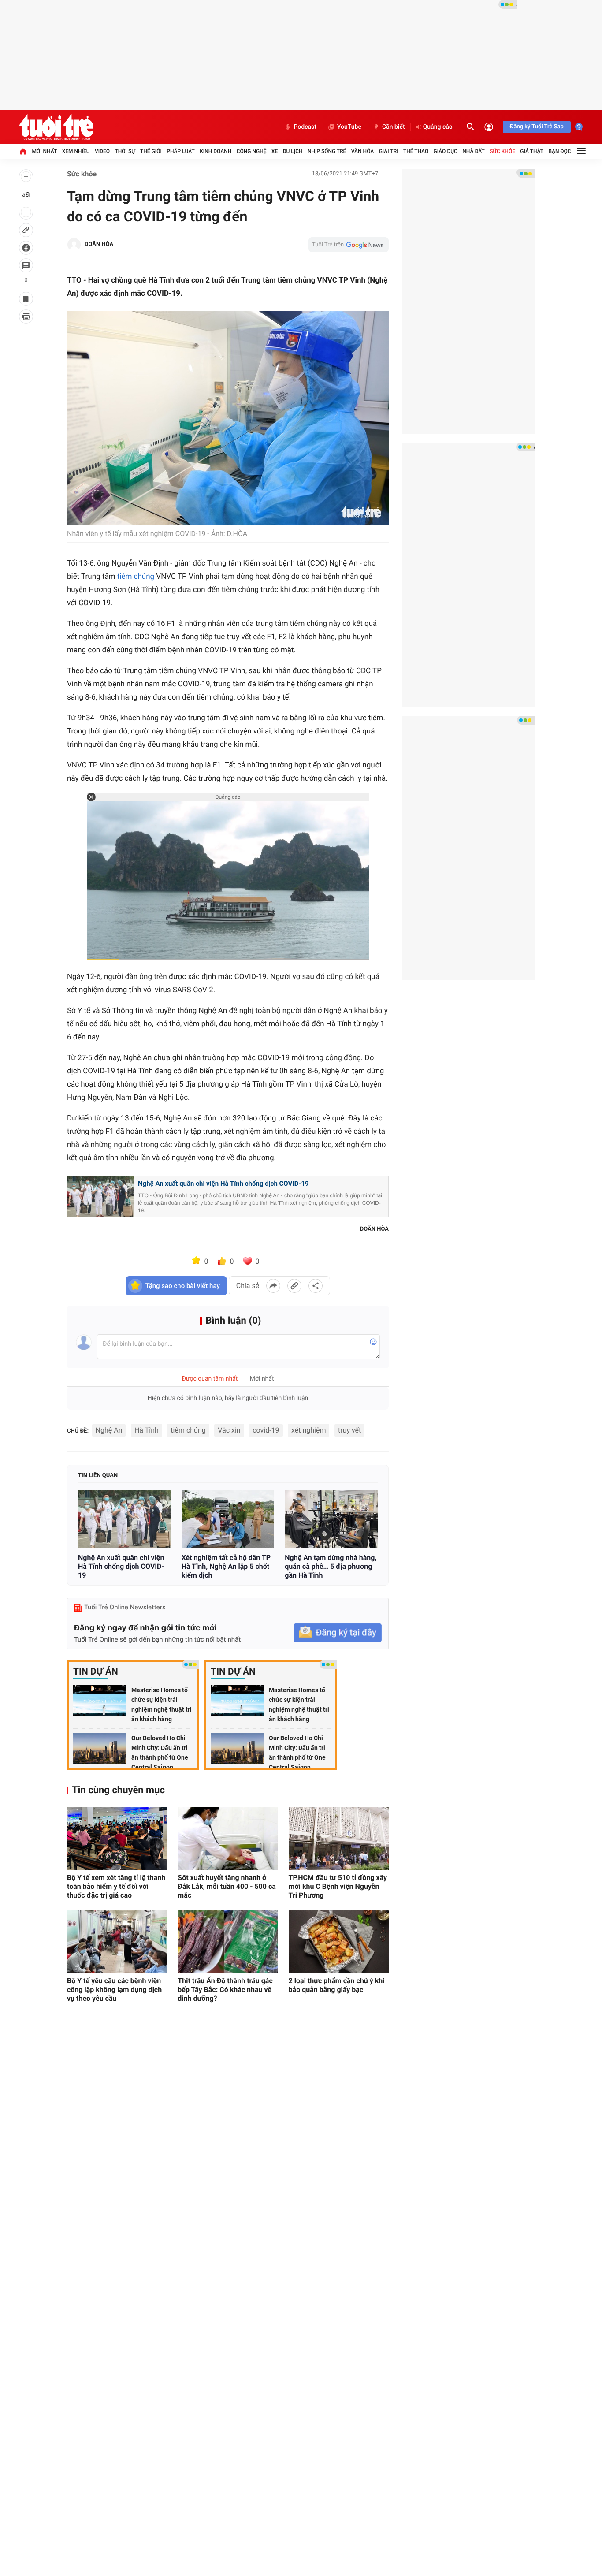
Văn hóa (363, 151)
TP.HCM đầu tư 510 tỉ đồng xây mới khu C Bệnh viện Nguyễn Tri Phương (338, 1886)
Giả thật (532, 151)
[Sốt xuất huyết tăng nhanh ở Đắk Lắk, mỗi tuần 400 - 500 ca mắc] (228, 1839)
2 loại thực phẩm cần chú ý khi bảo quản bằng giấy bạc (337, 1985)
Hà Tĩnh (147, 1430)
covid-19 (266, 1430)
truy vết (349, 1430)
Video (102, 151)
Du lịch (293, 151)
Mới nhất (44, 151)
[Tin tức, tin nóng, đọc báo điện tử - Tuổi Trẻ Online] (56, 127)
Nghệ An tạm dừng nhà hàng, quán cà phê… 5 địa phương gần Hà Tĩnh (331, 1566)
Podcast (305, 127)
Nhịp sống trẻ (327, 151)
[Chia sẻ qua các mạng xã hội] (316, 1286)
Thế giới (151, 151)
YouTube (349, 127)
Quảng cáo (438, 127)
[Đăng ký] (338, 1633)
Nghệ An (109, 1430)
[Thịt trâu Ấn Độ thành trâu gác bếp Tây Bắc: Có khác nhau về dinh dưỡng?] (228, 1942)
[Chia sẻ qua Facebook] (273, 1286)
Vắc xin (229, 1430)
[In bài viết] (26, 316)
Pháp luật (181, 151)
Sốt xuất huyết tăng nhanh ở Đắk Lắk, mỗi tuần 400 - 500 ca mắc (227, 1886)
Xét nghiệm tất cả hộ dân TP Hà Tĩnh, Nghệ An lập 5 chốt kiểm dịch (226, 1566)
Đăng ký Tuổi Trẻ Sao (537, 127)
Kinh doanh (216, 151)
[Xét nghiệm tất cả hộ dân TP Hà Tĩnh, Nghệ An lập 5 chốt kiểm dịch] (228, 1519)
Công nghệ (252, 151)
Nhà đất (474, 151)
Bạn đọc (560, 151)
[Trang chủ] (23, 151)
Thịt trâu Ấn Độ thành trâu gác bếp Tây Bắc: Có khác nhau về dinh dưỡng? (225, 1990)
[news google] (349, 245)
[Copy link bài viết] (294, 1286)
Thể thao (416, 151)
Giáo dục (446, 151)
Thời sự (125, 151)
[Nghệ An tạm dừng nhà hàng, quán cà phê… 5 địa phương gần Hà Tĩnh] (331, 1519)
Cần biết (394, 127)
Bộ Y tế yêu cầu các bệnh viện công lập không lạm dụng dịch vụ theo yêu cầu (114, 1990)
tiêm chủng (136, 577)
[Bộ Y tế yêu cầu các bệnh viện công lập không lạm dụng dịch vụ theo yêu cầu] (117, 1942)
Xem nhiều (76, 151)
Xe (275, 151)
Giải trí (389, 151)
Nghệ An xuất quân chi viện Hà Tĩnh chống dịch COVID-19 (223, 1184)
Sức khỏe (502, 151)
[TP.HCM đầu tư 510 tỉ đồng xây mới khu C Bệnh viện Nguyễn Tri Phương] (339, 1839)
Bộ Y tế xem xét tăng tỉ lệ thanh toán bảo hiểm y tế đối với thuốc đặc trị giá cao (116, 1886)
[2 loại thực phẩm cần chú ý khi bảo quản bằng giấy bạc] (339, 1942)
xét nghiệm (308, 1430)
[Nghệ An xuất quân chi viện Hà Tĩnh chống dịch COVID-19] (124, 1519)
